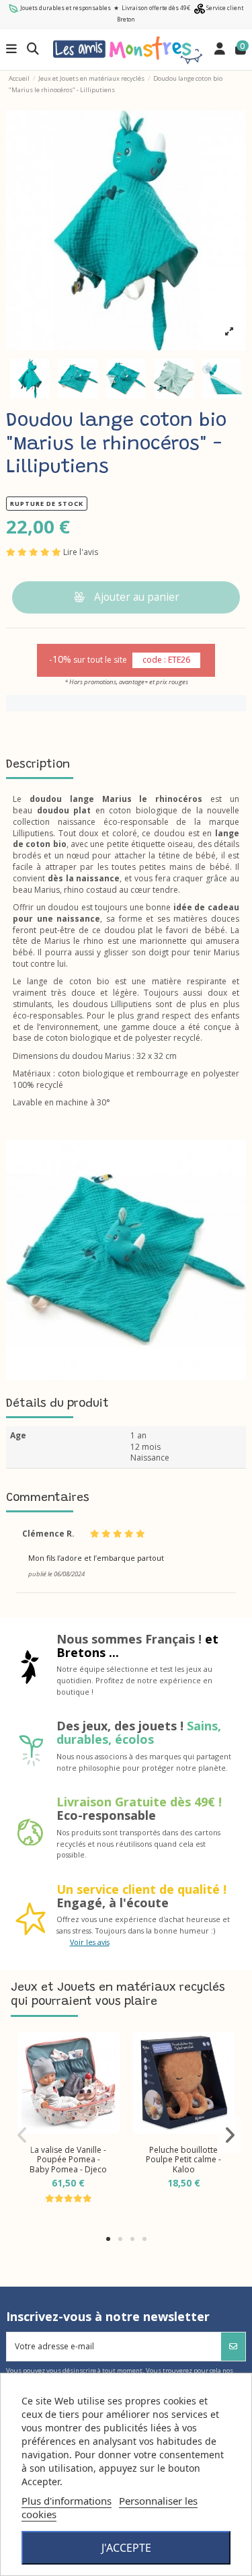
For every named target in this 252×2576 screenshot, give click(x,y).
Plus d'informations (67, 2501)
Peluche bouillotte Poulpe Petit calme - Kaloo (183, 2160)
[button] (108, 2239)
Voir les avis (90, 1942)
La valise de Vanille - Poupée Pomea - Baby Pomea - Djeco (68, 2160)
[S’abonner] (233, 2347)
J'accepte (126, 2548)
